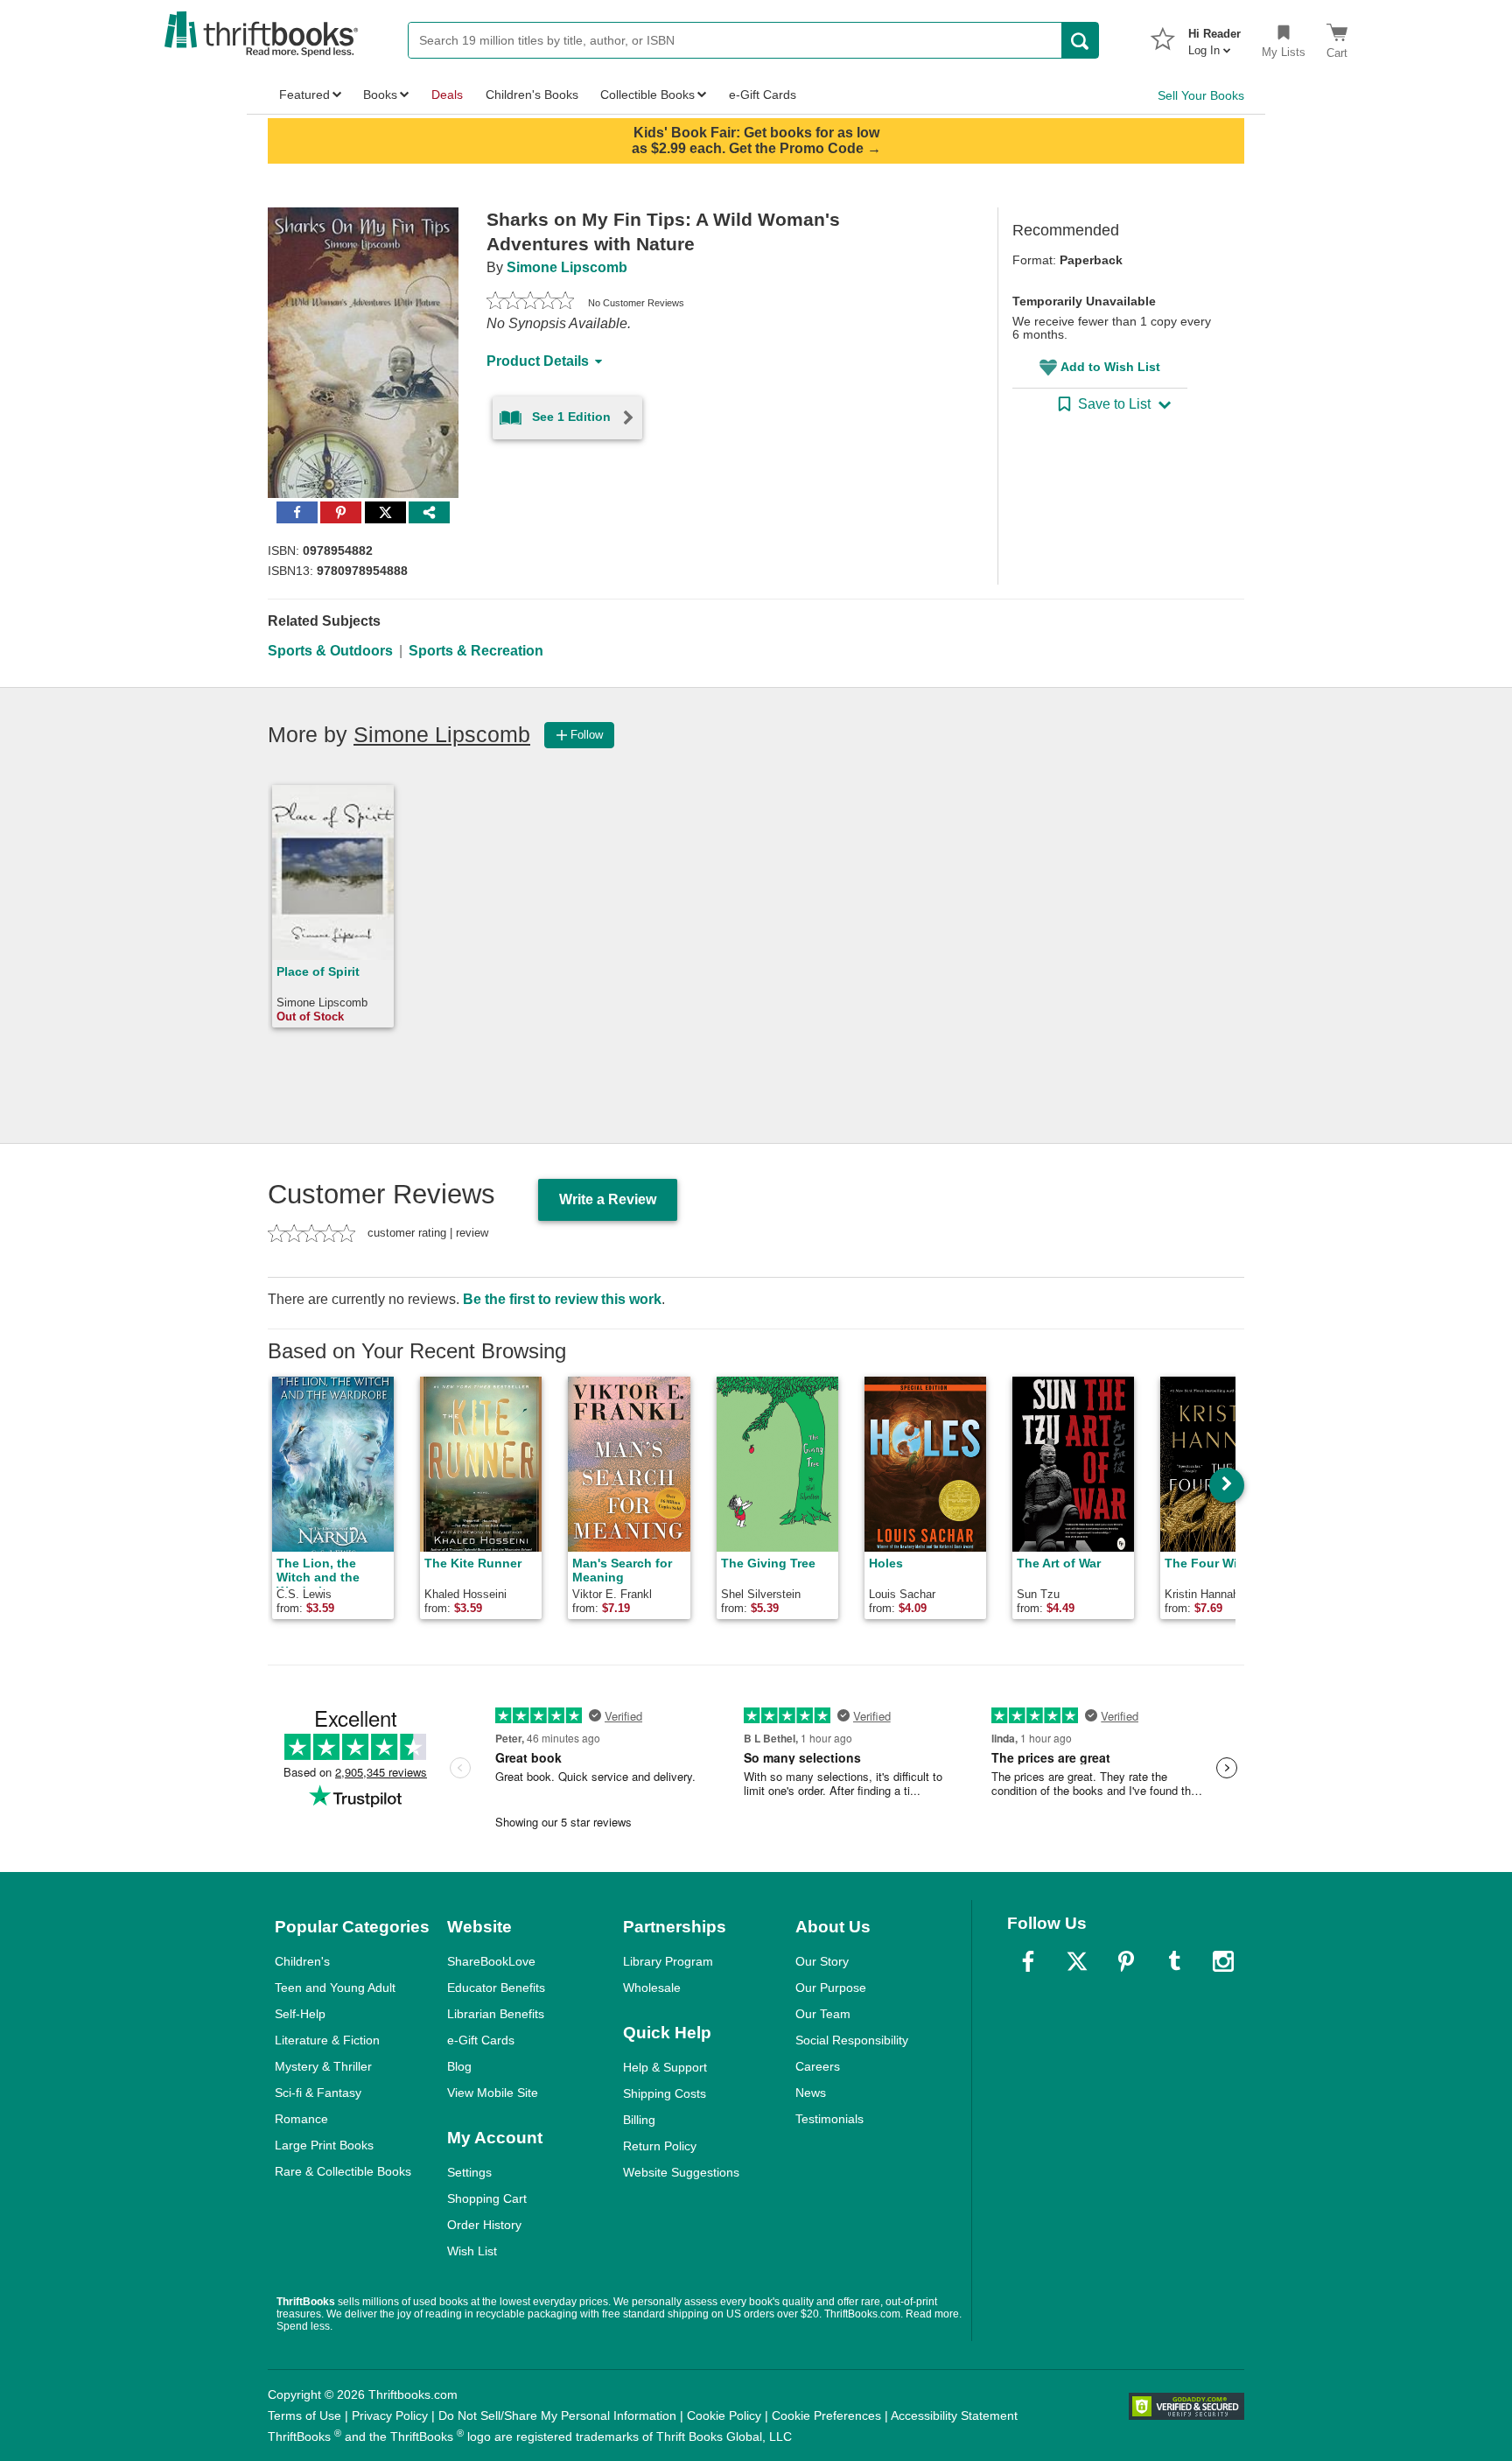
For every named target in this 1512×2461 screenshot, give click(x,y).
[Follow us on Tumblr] (1174, 1961)
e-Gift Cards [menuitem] (763, 95)
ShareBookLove (491, 1961)
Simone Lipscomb (567, 267)
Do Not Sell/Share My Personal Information (557, 2415)
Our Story (822, 1961)
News (811, 2093)
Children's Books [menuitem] (532, 95)
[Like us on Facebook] (1028, 1961)
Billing (639, 2120)
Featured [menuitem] (304, 95)
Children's (302, 1961)
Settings (469, 2172)
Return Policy (660, 2146)
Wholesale (652, 1988)
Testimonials (829, 2119)
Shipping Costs (665, 2093)
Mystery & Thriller (323, 2066)
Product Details (538, 361)
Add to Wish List (1110, 367)
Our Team (823, 2014)
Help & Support (665, 2067)
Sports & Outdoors (330, 651)
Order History (484, 2225)
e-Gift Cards (481, 2040)
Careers (818, 2066)
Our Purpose (831, 1988)
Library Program (668, 1961)
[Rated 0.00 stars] (530, 303)
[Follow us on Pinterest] (1126, 1961)
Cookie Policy (724, 2415)
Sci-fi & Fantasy (318, 2093)
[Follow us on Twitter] (1077, 1961)
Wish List (472, 2251)
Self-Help (300, 2014)
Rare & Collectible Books (343, 2171)
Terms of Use (304, 2415)
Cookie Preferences (826, 2415)
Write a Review (608, 1199)
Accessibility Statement (954, 2415)
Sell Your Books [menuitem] (1201, 95)
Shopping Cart (487, 2198)
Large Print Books (324, 2145)
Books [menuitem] (380, 95)
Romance (301, 2119)
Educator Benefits (496, 1988)
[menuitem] (1214, 37)
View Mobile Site (493, 2093)
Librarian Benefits (496, 2014)
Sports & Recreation (476, 651)
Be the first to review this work (562, 1299)
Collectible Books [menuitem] (647, 95)
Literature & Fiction (327, 2040)
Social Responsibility (852, 2040)
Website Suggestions (681, 2172)
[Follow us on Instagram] (1223, 1961)
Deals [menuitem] (447, 95)
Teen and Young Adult (335, 1988)
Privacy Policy (390, 2415)
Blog (459, 2066)
